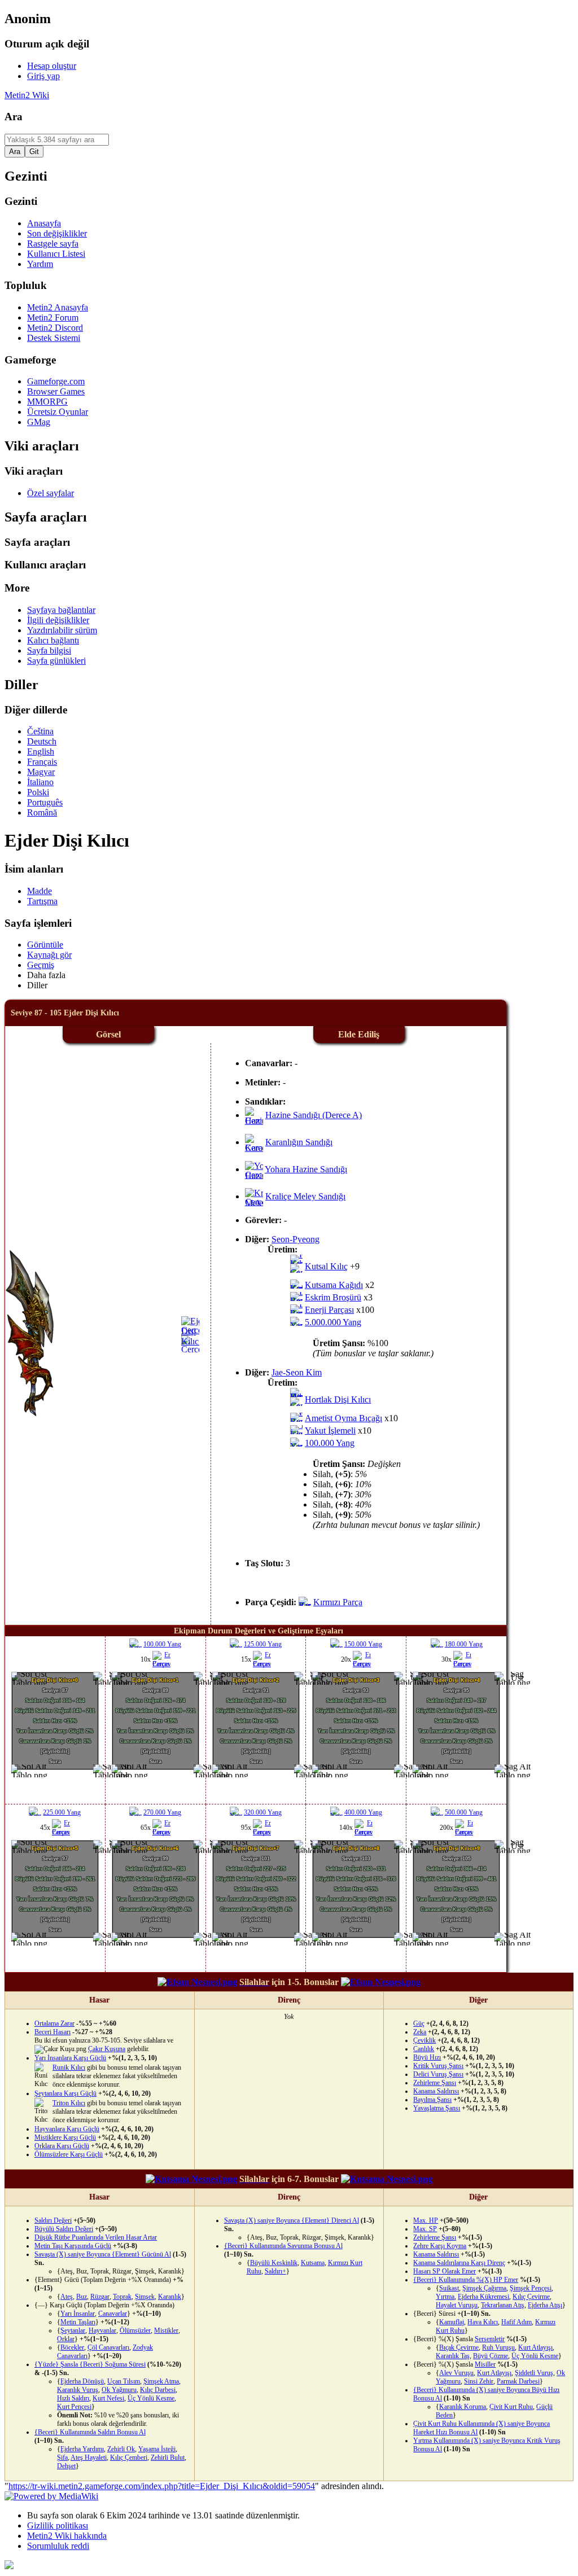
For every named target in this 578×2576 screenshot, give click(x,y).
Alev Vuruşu (456, 2373)
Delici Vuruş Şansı (438, 2074)
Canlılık (424, 2049)
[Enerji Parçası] (168, 1664)
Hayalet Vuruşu (457, 2305)
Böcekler (72, 2347)
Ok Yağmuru (119, 2390)
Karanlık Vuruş (78, 2390)
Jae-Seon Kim (297, 1372)
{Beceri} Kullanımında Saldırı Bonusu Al (90, 2432)
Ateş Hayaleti (89, 2457)
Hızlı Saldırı (73, 2398)
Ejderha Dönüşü (82, 2381)
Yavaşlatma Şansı (437, 2108)
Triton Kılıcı (69, 2103)
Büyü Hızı (427, 2057)
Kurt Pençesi (74, 2407)
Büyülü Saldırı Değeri (64, 2229)
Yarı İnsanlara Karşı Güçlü (70, 2058)
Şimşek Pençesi (531, 2288)
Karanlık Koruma (463, 2407)
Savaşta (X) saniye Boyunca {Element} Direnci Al (292, 2220)
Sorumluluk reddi (58, 2546)
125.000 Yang (263, 1644)
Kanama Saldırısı (436, 2091)
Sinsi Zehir (479, 2381)
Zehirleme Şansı (435, 2083)
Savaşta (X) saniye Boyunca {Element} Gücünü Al (103, 2254)
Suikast (449, 2288)
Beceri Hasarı (52, 2032)
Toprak (122, 2297)
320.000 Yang (263, 1812)
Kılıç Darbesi (158, 2390)
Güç (419, 2023)
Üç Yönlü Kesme (151, 2398)
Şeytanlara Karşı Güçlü (65, 2093)
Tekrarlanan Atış (503, 2305)
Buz (82, 2297)
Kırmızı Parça (338, 1602)
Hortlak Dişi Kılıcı (338, 1399)
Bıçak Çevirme (459, 2347)
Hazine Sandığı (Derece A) (314, 1115)
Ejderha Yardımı (82, 2449)
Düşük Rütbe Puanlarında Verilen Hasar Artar (96, 2237)
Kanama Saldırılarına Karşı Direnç (459, 2263)
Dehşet (66, 2466)
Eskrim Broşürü (333, 1297)
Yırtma (445, 2297)
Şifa (62, 2457)
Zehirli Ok (121, 2449)
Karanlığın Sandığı (299, 1142)
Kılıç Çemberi (129, 2457)
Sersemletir (490, 2339)
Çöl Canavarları (108, 2347)
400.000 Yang (363, 1812)
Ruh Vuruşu (498, 2347)
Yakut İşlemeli (330, 1431)
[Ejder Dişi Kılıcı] (199, 1341)
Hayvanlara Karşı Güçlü (67, 2129)
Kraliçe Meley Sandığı (305, 1196)
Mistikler (166, 2330)
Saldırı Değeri (53, 2220)
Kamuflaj (452, 2322)
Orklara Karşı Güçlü (62, 2146)
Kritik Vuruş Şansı (438, 2066)
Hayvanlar (102, 2330)
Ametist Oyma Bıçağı (343, 1418)
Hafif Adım (516, 2322)
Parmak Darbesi (518, 2381)
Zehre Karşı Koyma (440, 2246)
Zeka (420, 2032)
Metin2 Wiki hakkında (67, 2536)
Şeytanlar (73, 2330)
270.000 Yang (162, 1812)
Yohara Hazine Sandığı (306, 1169)
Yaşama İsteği (157, 2449)
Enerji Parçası (329, 1310)
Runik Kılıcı (69, 2067)
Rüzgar (100, 2297)
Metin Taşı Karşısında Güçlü (73, 2246)
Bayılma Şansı (432, 2100)
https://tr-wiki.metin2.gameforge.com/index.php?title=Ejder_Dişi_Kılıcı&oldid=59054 (162, 2486)
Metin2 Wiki (27, 95)
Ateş (67, 2297)
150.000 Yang (363, 1644)
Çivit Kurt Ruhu (511, 2407)
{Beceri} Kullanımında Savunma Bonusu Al (283, 2246)
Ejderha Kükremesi (483, 2297)
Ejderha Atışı (545, 2305)
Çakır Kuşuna (107, 2049)
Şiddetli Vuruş (534, 2373)
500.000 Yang (464, 1812)
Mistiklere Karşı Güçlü (65, 2137)
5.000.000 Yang (333, 1322)
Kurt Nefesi (108, 2398)
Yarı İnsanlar (78, 2314)
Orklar (66, 2339)
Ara (14, 117)
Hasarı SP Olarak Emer (445, 2271)
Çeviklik (424, 2040)
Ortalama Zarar (54, 2023)
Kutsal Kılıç (326, 1266)
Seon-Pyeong (295, 1239)
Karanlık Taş (453, 2356)
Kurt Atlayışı (535, 2347)
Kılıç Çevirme (531, 2297)
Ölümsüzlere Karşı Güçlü (69, 2154)
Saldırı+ (275, 2271)
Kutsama (313, 2263)
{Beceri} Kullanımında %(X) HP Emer (466, 2280)
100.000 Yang (330, 1443)
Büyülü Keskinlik (274, 2263)
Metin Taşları (78, 2322)
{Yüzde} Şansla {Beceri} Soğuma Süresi (90, 2364)
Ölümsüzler (135, 2330)
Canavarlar (113, 2314)
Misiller (485, 2364)
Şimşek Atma (161, 2381)
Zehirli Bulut (168, 2457)
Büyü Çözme (491, 2356)
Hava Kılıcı (483, 2322)
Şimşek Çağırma (484, 2288)
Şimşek (145, 2297)
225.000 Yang (62, 1812)
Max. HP (426, 2220)
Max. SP (425, 2229)
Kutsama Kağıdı (334, 1285)
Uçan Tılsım (124, 2381)
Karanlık (170, 2297)
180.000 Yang (464, 1644)
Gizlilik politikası (58, 2525)
